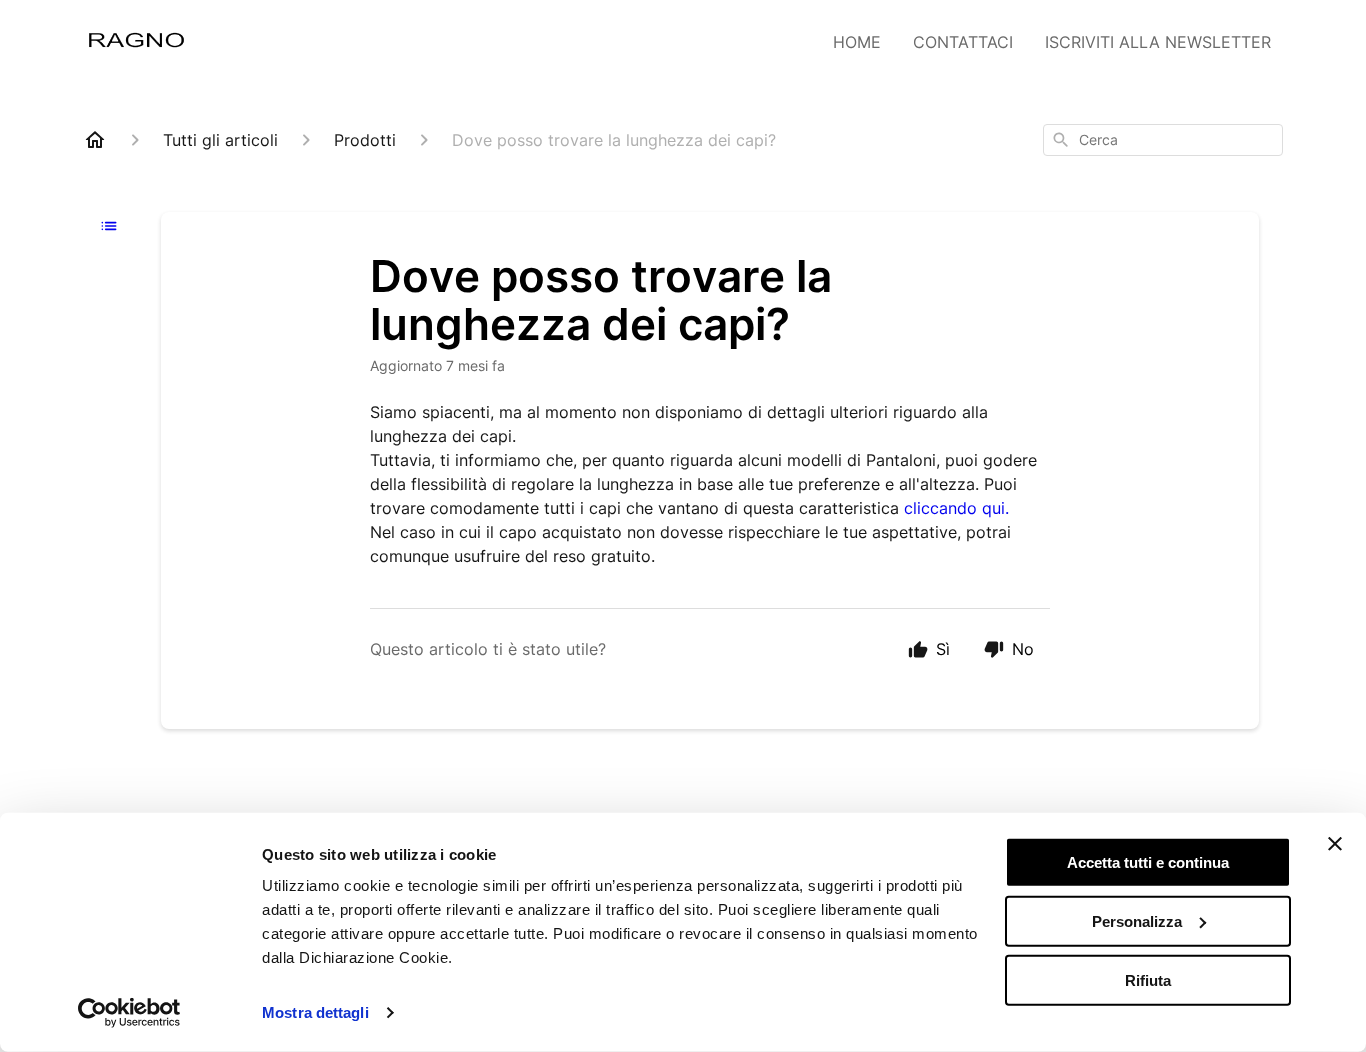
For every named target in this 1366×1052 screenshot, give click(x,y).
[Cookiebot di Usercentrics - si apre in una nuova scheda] (129, 1013)
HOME (857, 42)
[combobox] (1163, 140)
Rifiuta (1148, 979)
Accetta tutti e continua (1148, 862)
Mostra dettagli (315, 1012)
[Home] (95, 140)
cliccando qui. (956, 508)
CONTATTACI (963, 42)
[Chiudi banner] (1335, 844)
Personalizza (1137, 921)
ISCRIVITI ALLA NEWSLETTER (1158, 42)
